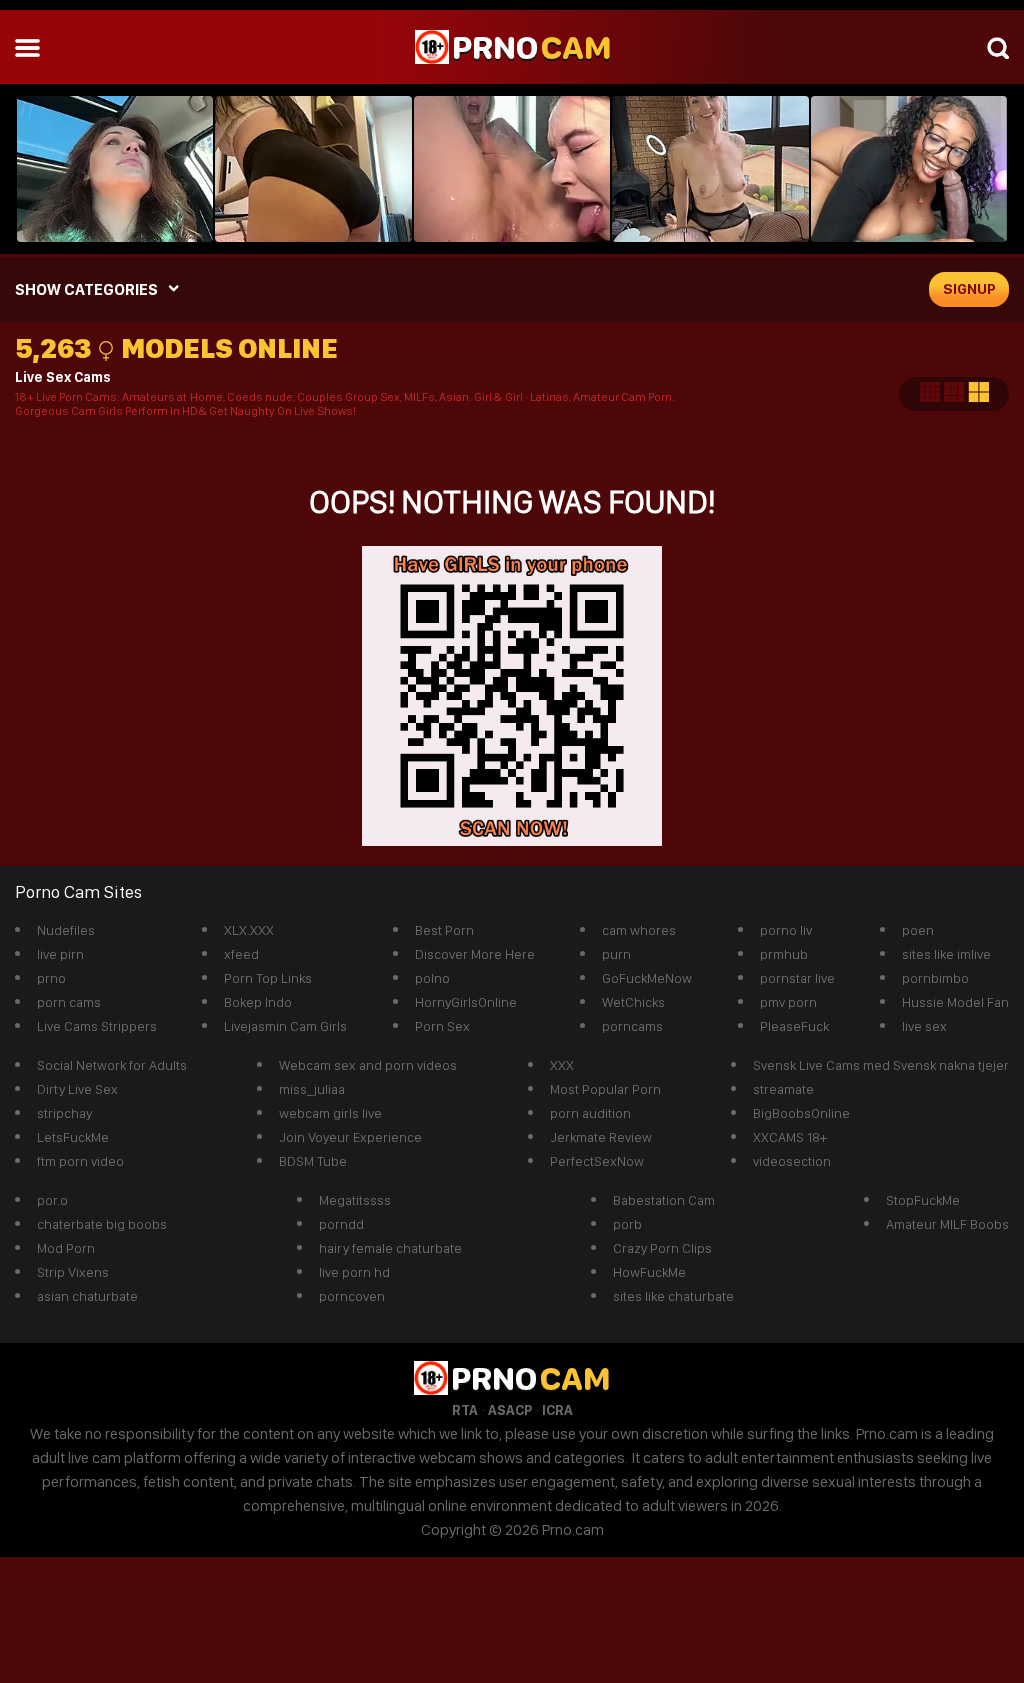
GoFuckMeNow (647, 978)
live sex (924, 1026)
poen (918, 930)
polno (432, 978)
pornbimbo (935, 978)
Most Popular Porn (605, 1089)
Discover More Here (475, 954)
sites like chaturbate (673, 1296)
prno (51, 978)
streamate (783, 1089)
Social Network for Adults (112, 1065)
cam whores (639, 930)
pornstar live (797, 978)
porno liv (786, 930)
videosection (792, 1161)
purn (616, 954)
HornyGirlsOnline (466, 1002)
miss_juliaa (312, 1089)
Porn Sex (442, 1026)
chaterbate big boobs (102, 1224)
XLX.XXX (249, 930)
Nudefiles (66, 930)
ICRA (557, 1410)
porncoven (352, 1296)
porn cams (69, 1002)
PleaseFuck (794, 1026)
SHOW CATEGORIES (86, 289)
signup (969, 289)
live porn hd (354, 1272)
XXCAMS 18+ (790, 1137)
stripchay (64, 1113)
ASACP (510, 1410)
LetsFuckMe (73, 1137)
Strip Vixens (73, 1272)
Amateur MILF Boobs (947, 1224)
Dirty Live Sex (77, 1089)
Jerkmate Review (601, 1137)
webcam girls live (330, 1113)
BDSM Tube (313, 1161)
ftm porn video (80, 1161)
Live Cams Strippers (97, 1026)
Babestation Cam (664, 1200)
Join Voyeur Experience (350, 1137)
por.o (52, 1200)
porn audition (590, 1113)
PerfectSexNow (597, 1161)
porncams (632, 1026)
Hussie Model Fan (955, 1002)
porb (627, 1224)
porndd (341, 1224)
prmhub (784, 954)
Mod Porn (66, 1248)
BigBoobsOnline (801, 1113)
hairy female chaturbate (390, 1248)
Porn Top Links (268, 978)
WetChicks (633, 1002)
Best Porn (444, 930)
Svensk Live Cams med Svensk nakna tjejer (881, 1065)
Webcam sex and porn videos (368, 1065)
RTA (465, 1410)
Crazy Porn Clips (662, 1248)
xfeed (241, 954)
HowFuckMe (649, 1272)
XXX (562, 1065)
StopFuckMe (923, 1200)
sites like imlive (946, 954)
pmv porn (788, 1002)
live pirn (60, 954)
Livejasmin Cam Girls (285, 1026)
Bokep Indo (258, 1002)
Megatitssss (355, 1200)
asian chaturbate (87, 1296)
